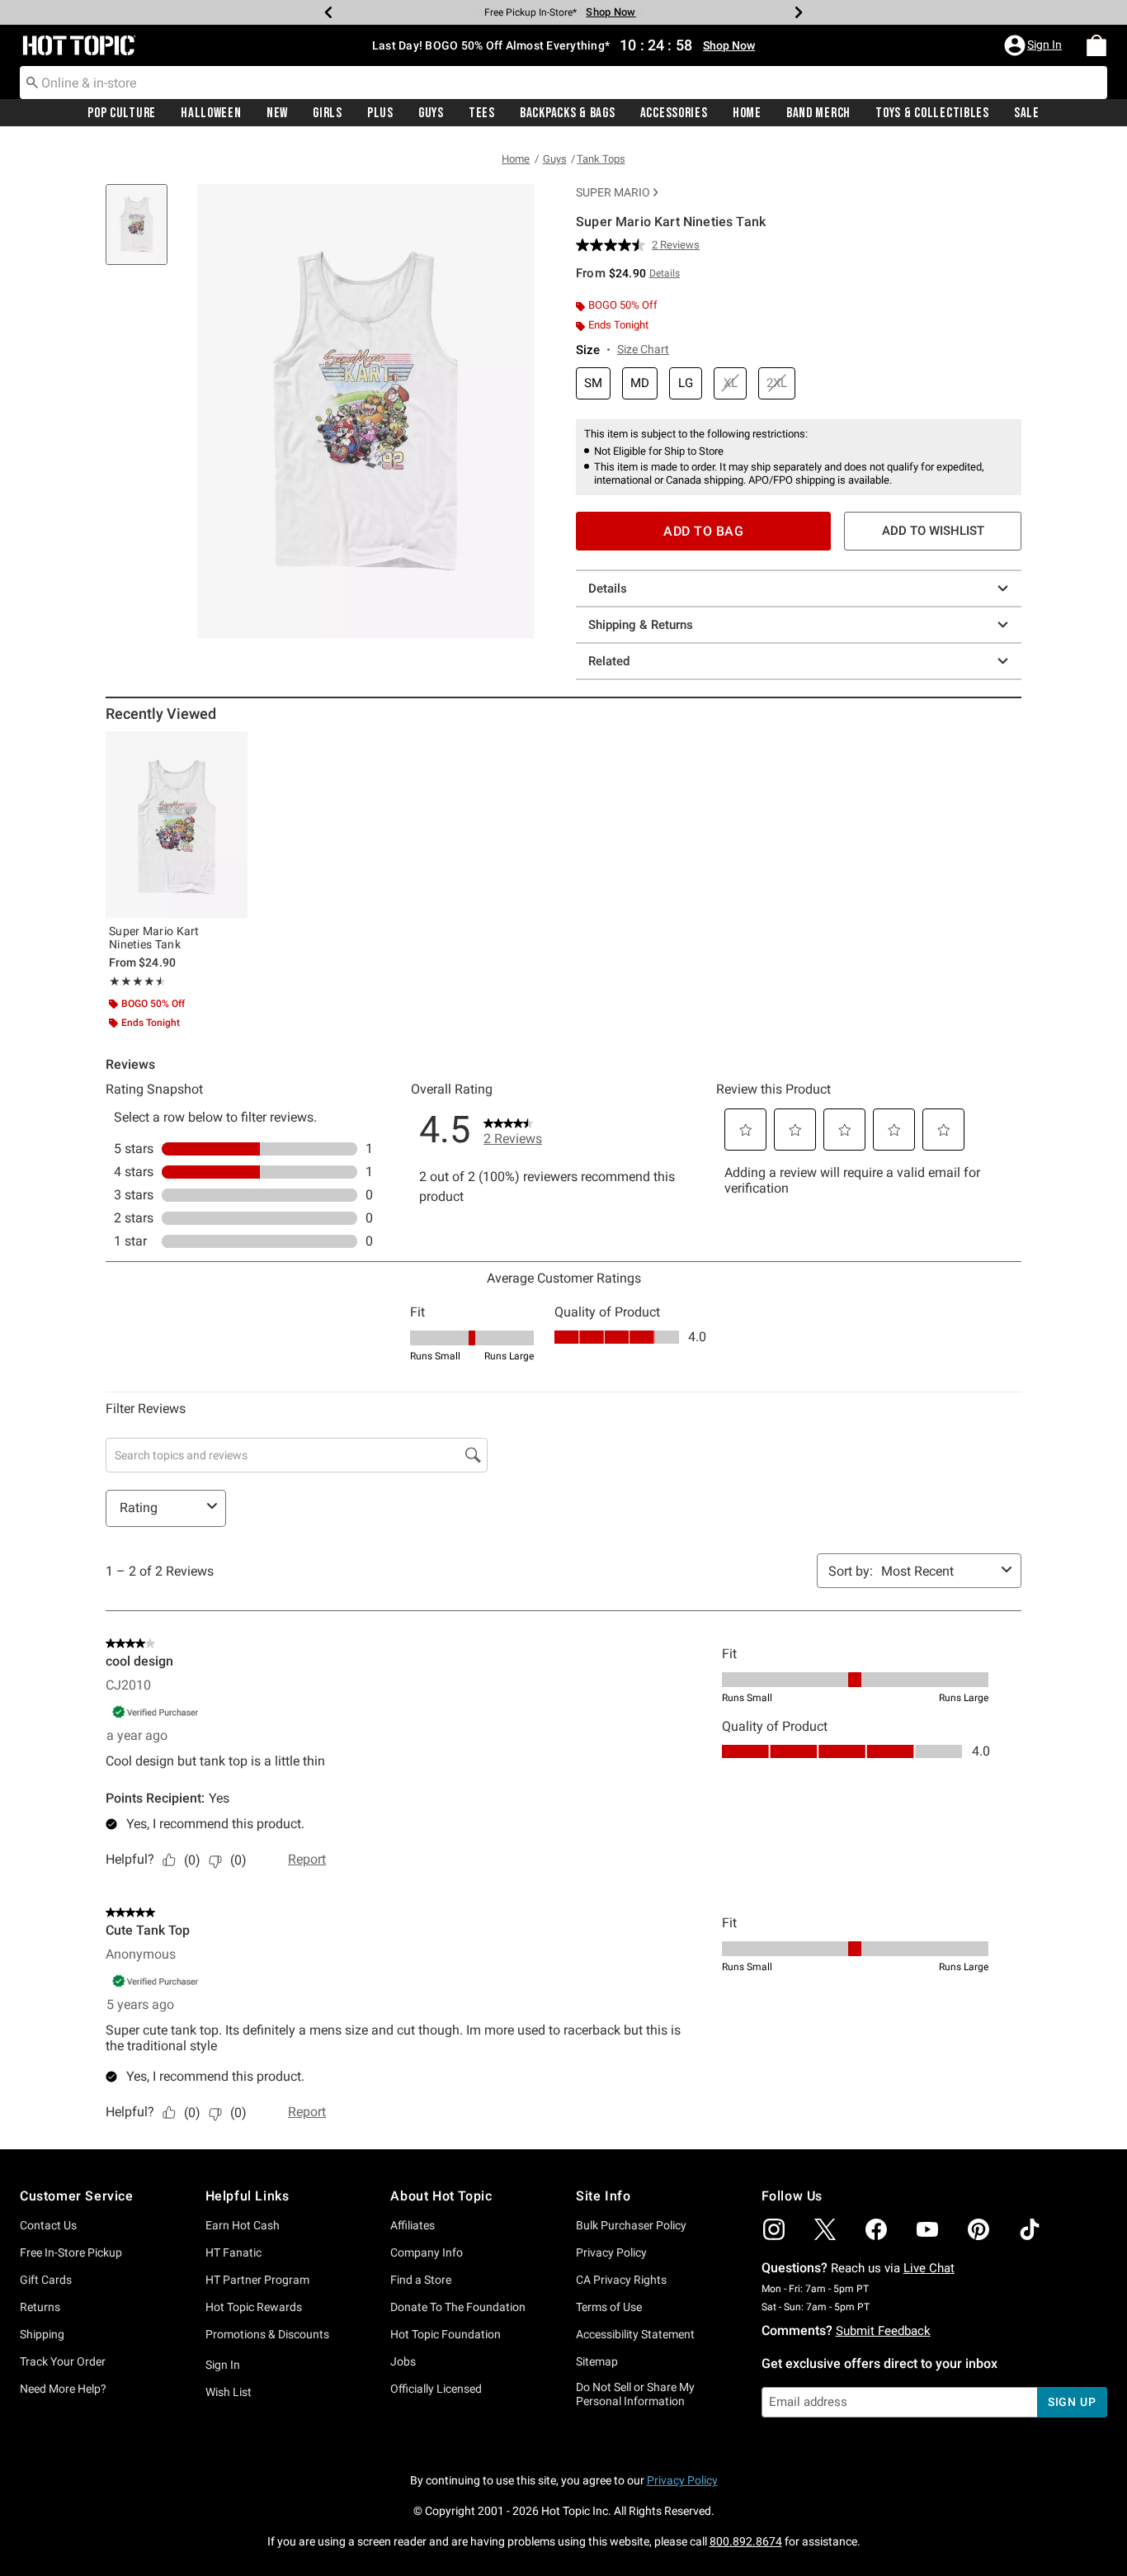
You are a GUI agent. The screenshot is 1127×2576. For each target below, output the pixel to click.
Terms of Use (609, 2307)
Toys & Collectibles (932, 113)
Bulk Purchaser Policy (631, 2225)
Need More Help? (63, 2389)
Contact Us (48, 2225)
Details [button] (665, 273)
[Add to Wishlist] (231, 748)
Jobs (403, 2361)
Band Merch (818, 113)
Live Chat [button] (929, 2268)
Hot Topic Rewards (254, 2307)
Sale (1027, 113)
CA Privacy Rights (621, 2280)
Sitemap (597, 2361)
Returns (40, 2307)
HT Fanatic (233, 2252)
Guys (431, 113)
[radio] (593, 383)
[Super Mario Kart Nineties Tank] (177, 825)
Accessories (674, 113)
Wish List (229, 2392)
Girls (328, 113)
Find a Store (421, 2280)
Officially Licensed (436, 2389)
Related (609, 661)
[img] (774, 2229)
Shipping (42, 2334)
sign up (1072, 2402)
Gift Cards (46, 2280)
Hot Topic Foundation (446, 2334)
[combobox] (563, 83)
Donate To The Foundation (458, 2307)
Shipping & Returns (641, 625)
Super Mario (613, 192)
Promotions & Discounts (267, 2334)
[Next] (799, 12)
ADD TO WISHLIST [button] (933, 531)
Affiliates (413, 2225)
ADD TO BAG (703, 531)
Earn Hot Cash (243, 2225)
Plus (380, 113)
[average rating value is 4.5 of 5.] (614, 245)
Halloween (211, 113)
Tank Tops (601, 159)
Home (747, 113)
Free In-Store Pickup (71, 2252)
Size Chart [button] (643, 349)
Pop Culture (122, 113)
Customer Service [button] (77, 2196)
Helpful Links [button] (248, 2196)
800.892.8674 (746, 2541)
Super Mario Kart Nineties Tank (154, 938)
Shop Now (611, 12)
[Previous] (328, 12)
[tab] (143, 233)
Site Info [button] (603, 2196)
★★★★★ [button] (135, 981)
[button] (1035, 45)
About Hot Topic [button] (441, 2196)
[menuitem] (1096, 45)
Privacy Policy (611, 2252)
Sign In (223, 2365)
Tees (482, 113)
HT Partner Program (257, 2280)
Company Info (427, 2252)
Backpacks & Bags (568, 113)
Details (608, 588)
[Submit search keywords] (32, 82)
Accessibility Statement (635, 2334)
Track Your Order (63, 2361)
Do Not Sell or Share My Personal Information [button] (635, 2394)
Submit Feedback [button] (883, 2331)
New (277, 113)
